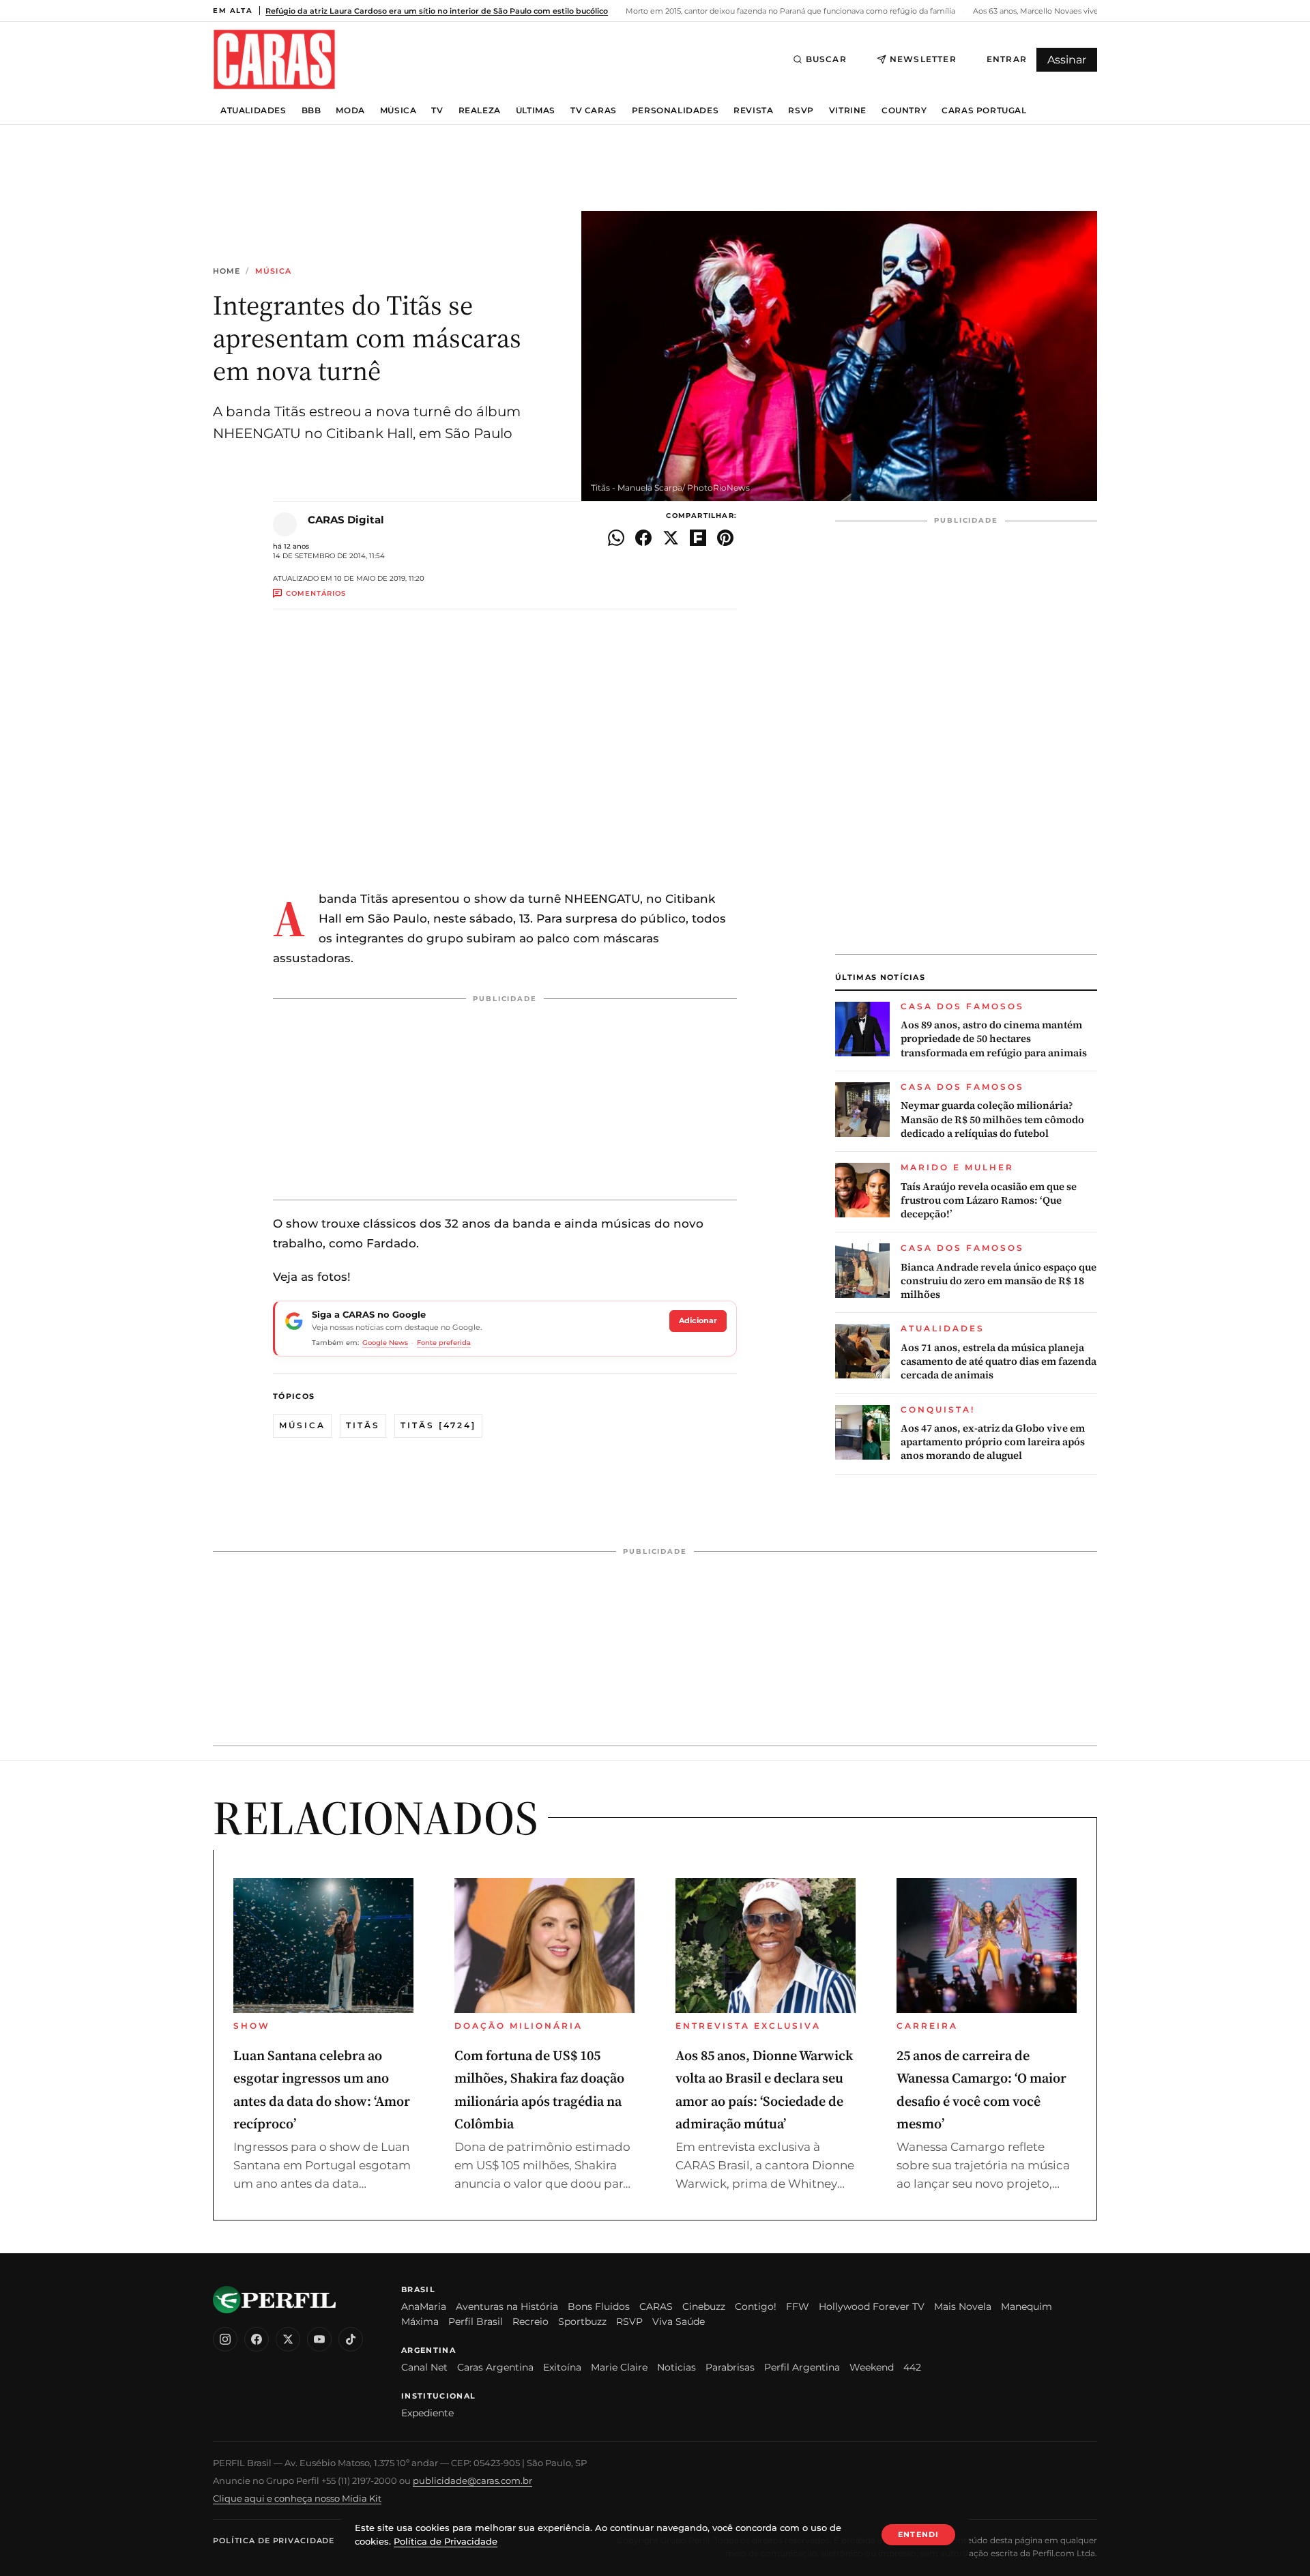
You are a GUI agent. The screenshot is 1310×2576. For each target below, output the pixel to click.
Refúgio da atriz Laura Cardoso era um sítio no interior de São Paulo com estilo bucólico (437, 11)
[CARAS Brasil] (274, 59)
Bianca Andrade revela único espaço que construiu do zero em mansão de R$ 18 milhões (999, 1281)
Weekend (872, 2367)
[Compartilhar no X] (671, 538)
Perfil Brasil (476, 2321)
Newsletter (923, 59)
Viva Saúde (679, 2321)
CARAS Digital (346, 520)
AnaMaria (424, 2306)
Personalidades (675, 111)
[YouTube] (319, 2339)
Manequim (1027, 2306)
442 (912, 2367)
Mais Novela (963, 2306)
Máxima (420, 2321)
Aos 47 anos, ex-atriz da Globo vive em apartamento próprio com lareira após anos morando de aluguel (993, 1442)
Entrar (1007, 59)
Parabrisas (730, 2367)
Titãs (363, 1425)
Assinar (1067, 60)
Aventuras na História (507, 2306)
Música (398, 111)
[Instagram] (225, 2339)
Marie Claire (619, 2367)
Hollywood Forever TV (872, 2306)
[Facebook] (257, 2339)
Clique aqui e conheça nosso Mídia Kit (297, 2498)
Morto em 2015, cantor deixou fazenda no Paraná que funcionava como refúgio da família (789, 11)
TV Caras (594, 111)
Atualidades (253, 111)
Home (227, 271)
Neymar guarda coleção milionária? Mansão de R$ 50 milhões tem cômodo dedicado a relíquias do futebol (992, 1119)
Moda (350, 111)
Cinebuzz (704, 2306)
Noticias (676, 2367)
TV (437, 111)
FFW (798, 2306)
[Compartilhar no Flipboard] (698, 538)
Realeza (480, 111)
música (302, 1425)
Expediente (427, 2413)
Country (904, 111)
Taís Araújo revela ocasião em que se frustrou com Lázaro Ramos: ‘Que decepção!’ (989, 1201)
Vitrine (848, 111)
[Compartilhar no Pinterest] (725, 538)
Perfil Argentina (802, 2367)
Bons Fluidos (599, 2306)
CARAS (656, 2306)
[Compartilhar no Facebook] (643, 538)
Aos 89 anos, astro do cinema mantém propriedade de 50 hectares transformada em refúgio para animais (994, 1039)
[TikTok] (351, 2339)
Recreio (530, 2321)
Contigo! (756, 2306)
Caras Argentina (495, 2367)
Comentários (316, 593)
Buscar (826, 59)
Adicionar (698, 1320)
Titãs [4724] (438, 1425)
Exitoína (562, 2367)
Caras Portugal (984, 111)
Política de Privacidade (274, 2541)
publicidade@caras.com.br (472, 2480)
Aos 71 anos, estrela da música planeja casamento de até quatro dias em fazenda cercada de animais (999, 1362)
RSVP (801, 111)
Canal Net (424, 2367)
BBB (311, 111)
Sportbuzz (582, 2321)
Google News (385, 1343)
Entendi (918, 2534)
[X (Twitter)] (288, 2339)
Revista (753, 111)
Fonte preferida (444, 1343)
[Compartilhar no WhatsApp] (616, 538)
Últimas (536, 111)
